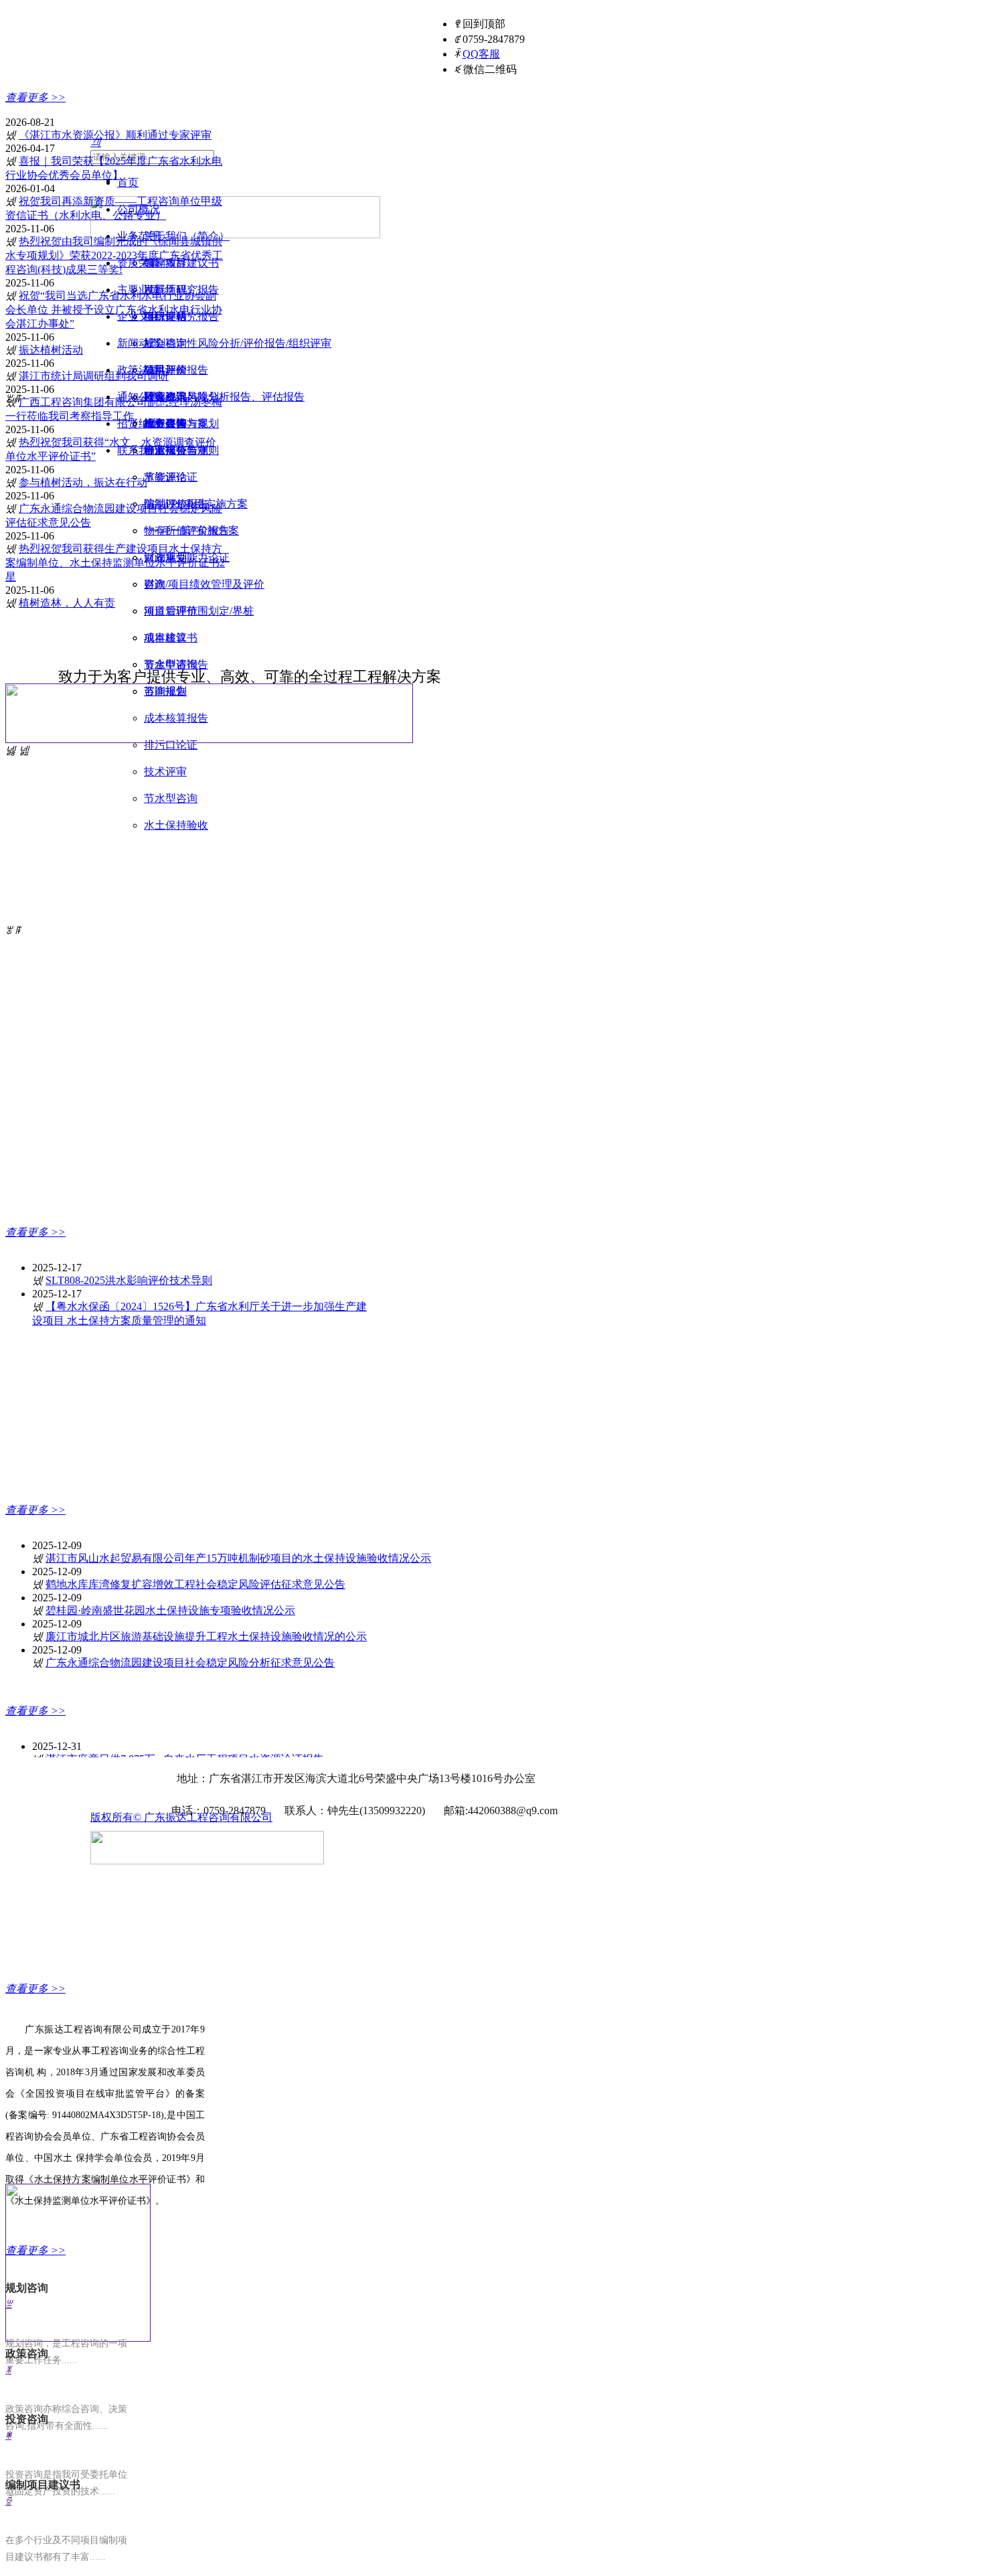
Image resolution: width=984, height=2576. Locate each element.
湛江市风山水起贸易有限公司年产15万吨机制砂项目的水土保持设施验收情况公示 (238, 1558)
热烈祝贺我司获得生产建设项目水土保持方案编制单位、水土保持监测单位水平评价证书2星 (115, 563)
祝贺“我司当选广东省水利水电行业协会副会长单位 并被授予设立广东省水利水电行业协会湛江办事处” (114, 310)
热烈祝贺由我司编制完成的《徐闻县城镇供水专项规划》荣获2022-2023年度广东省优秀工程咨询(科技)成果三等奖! (114, 255)
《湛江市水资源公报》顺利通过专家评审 (115, 135)
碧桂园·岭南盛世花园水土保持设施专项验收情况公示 (170, 1610)
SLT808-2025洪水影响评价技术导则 (129, 1280)
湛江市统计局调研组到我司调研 (94, 376)
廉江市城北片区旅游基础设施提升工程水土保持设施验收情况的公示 (206, 1636)
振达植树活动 (51, 350)
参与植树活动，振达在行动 (83, 482)
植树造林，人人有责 (67, 603)
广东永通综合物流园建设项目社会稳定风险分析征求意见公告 (190, 1663)
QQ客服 (481, 54)
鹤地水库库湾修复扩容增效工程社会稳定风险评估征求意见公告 (195, 1584)
